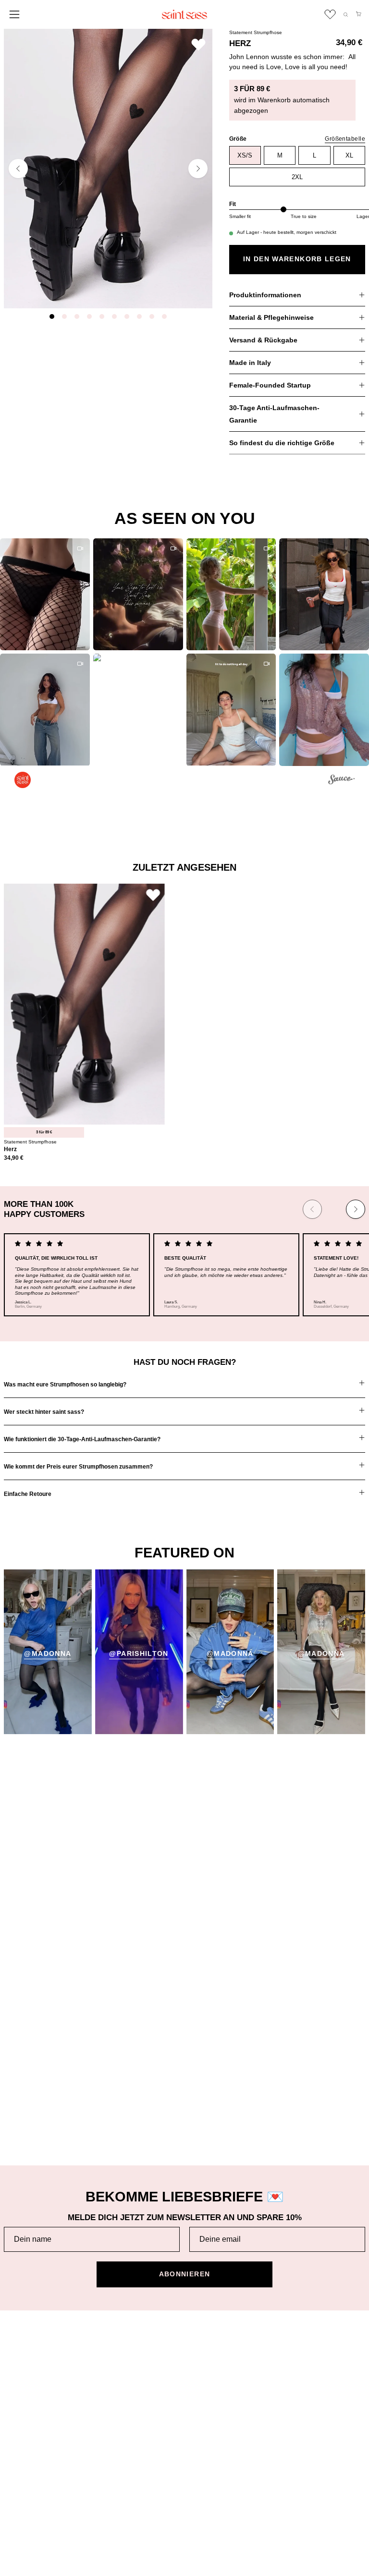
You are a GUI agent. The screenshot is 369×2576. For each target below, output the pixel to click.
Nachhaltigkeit (216, 2364)
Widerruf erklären (31, 2528)
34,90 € (14, 1158)
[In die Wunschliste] (198, 44)
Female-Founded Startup (270, 385)
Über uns (209, 2350)
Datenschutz (24, 2483)
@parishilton (139, 1654)
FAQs (13, 2410)
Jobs (202, 2380)
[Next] (198, 169)
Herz (10, 1149)
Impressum (22, 2498)
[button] (346, 15)
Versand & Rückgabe (263, 340)
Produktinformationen (265, 295)
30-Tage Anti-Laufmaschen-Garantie (274, 414)
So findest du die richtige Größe (282, 443)
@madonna (48, 1654)
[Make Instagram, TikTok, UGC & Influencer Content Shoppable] (341, 781)
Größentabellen (28, 2395)
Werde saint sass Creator (234, 2395)
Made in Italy (250, 363)
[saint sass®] (184, 14)
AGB (12, 2468)
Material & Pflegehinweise (271, 317)
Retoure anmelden (33, 2380)
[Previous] (18, 169)
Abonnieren (185, 2274)
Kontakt (16, 2425)
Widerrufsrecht (27, 2513)
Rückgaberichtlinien (35, 2364)
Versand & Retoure (34, 2350)
